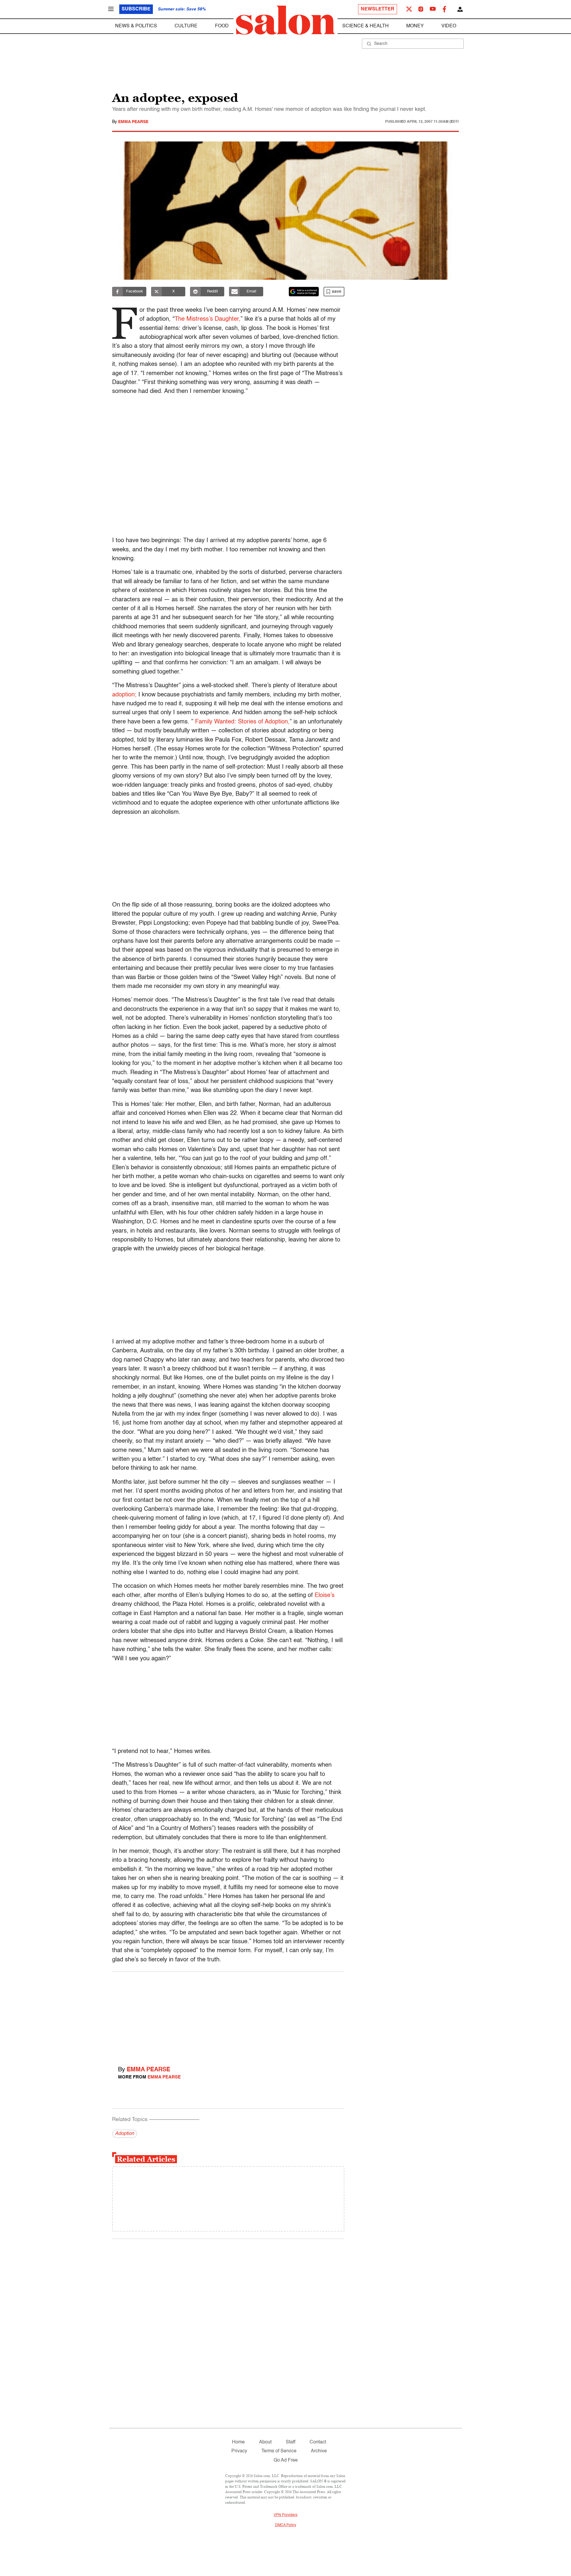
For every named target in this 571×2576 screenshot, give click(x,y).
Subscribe (136, 9)
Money (415, 26)
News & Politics (136, 26)
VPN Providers (285, 2515)
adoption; (124, 695)
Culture (186, 26)
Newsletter (378, 9)
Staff (291, 2442)
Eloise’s (325, 1595)
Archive (319, 2451)
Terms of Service (279, 2451)
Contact (318, 2442)
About (265, 2442)
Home (238, 2442)
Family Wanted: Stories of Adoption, (242, 722)
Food (222, 26)
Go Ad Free (286, 2460)
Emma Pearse (133, 122)
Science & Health (365, 26)
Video (449, 26)
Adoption (125, 2134)
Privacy (239, 2451)
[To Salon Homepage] (285, 20)
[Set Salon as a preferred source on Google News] (304, 292)
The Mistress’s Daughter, (208, 319)
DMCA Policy (286, 2525)
